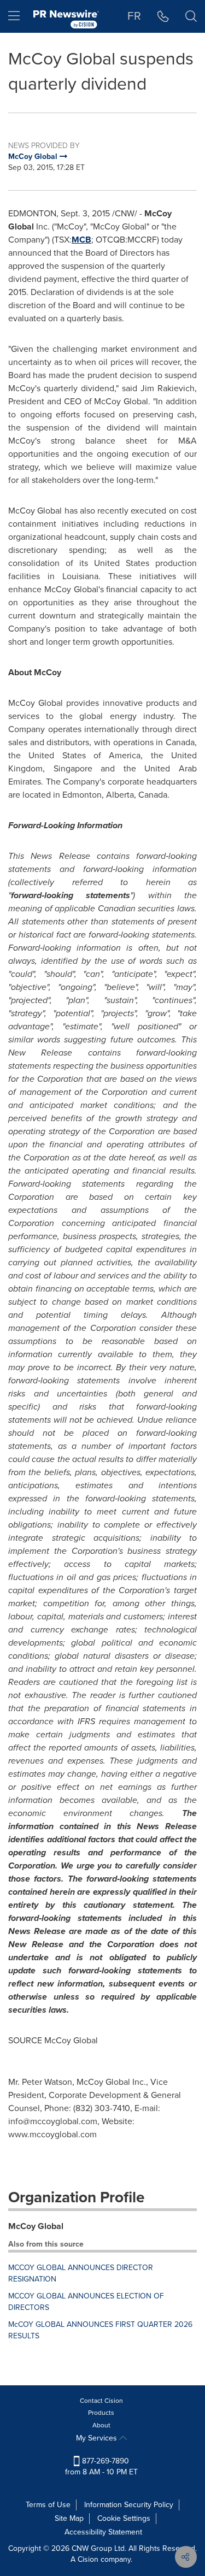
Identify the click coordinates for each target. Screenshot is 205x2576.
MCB (81, 240)
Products (101, 2413)
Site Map (69, 2518)
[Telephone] (163, 16)
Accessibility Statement (103, 2532)
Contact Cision (101, 2401)
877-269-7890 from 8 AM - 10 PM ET (101, 2466)
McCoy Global (36, 2226)
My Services (98, 2438)
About (101, 2425)
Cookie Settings (124, 2518)
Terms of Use (48, 2505)
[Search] (191, 16)
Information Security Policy (129, 2505)
